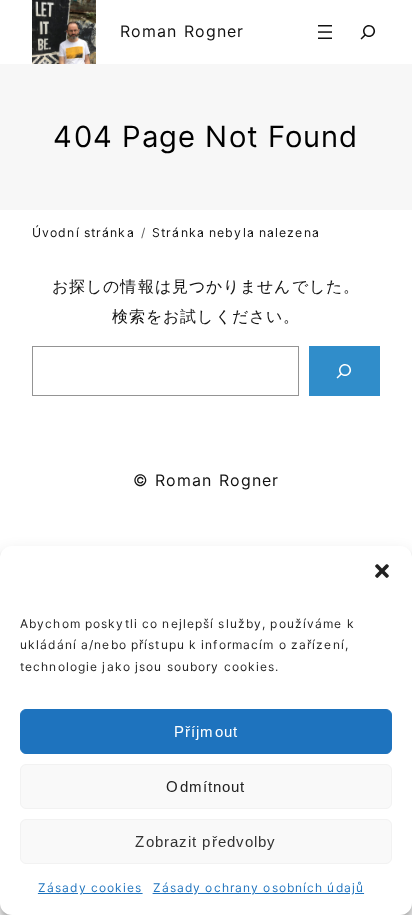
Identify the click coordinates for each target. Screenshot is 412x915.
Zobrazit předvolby (205, 841)
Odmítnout (205, 786)
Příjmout (206, 731)
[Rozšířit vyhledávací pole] (368, 32)
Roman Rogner (182, 31)
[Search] (344, 371)
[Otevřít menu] (325, 31)
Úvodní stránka (83, 232)
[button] (382, 571)
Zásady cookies (90, 887)
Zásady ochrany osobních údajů (258, 887)
